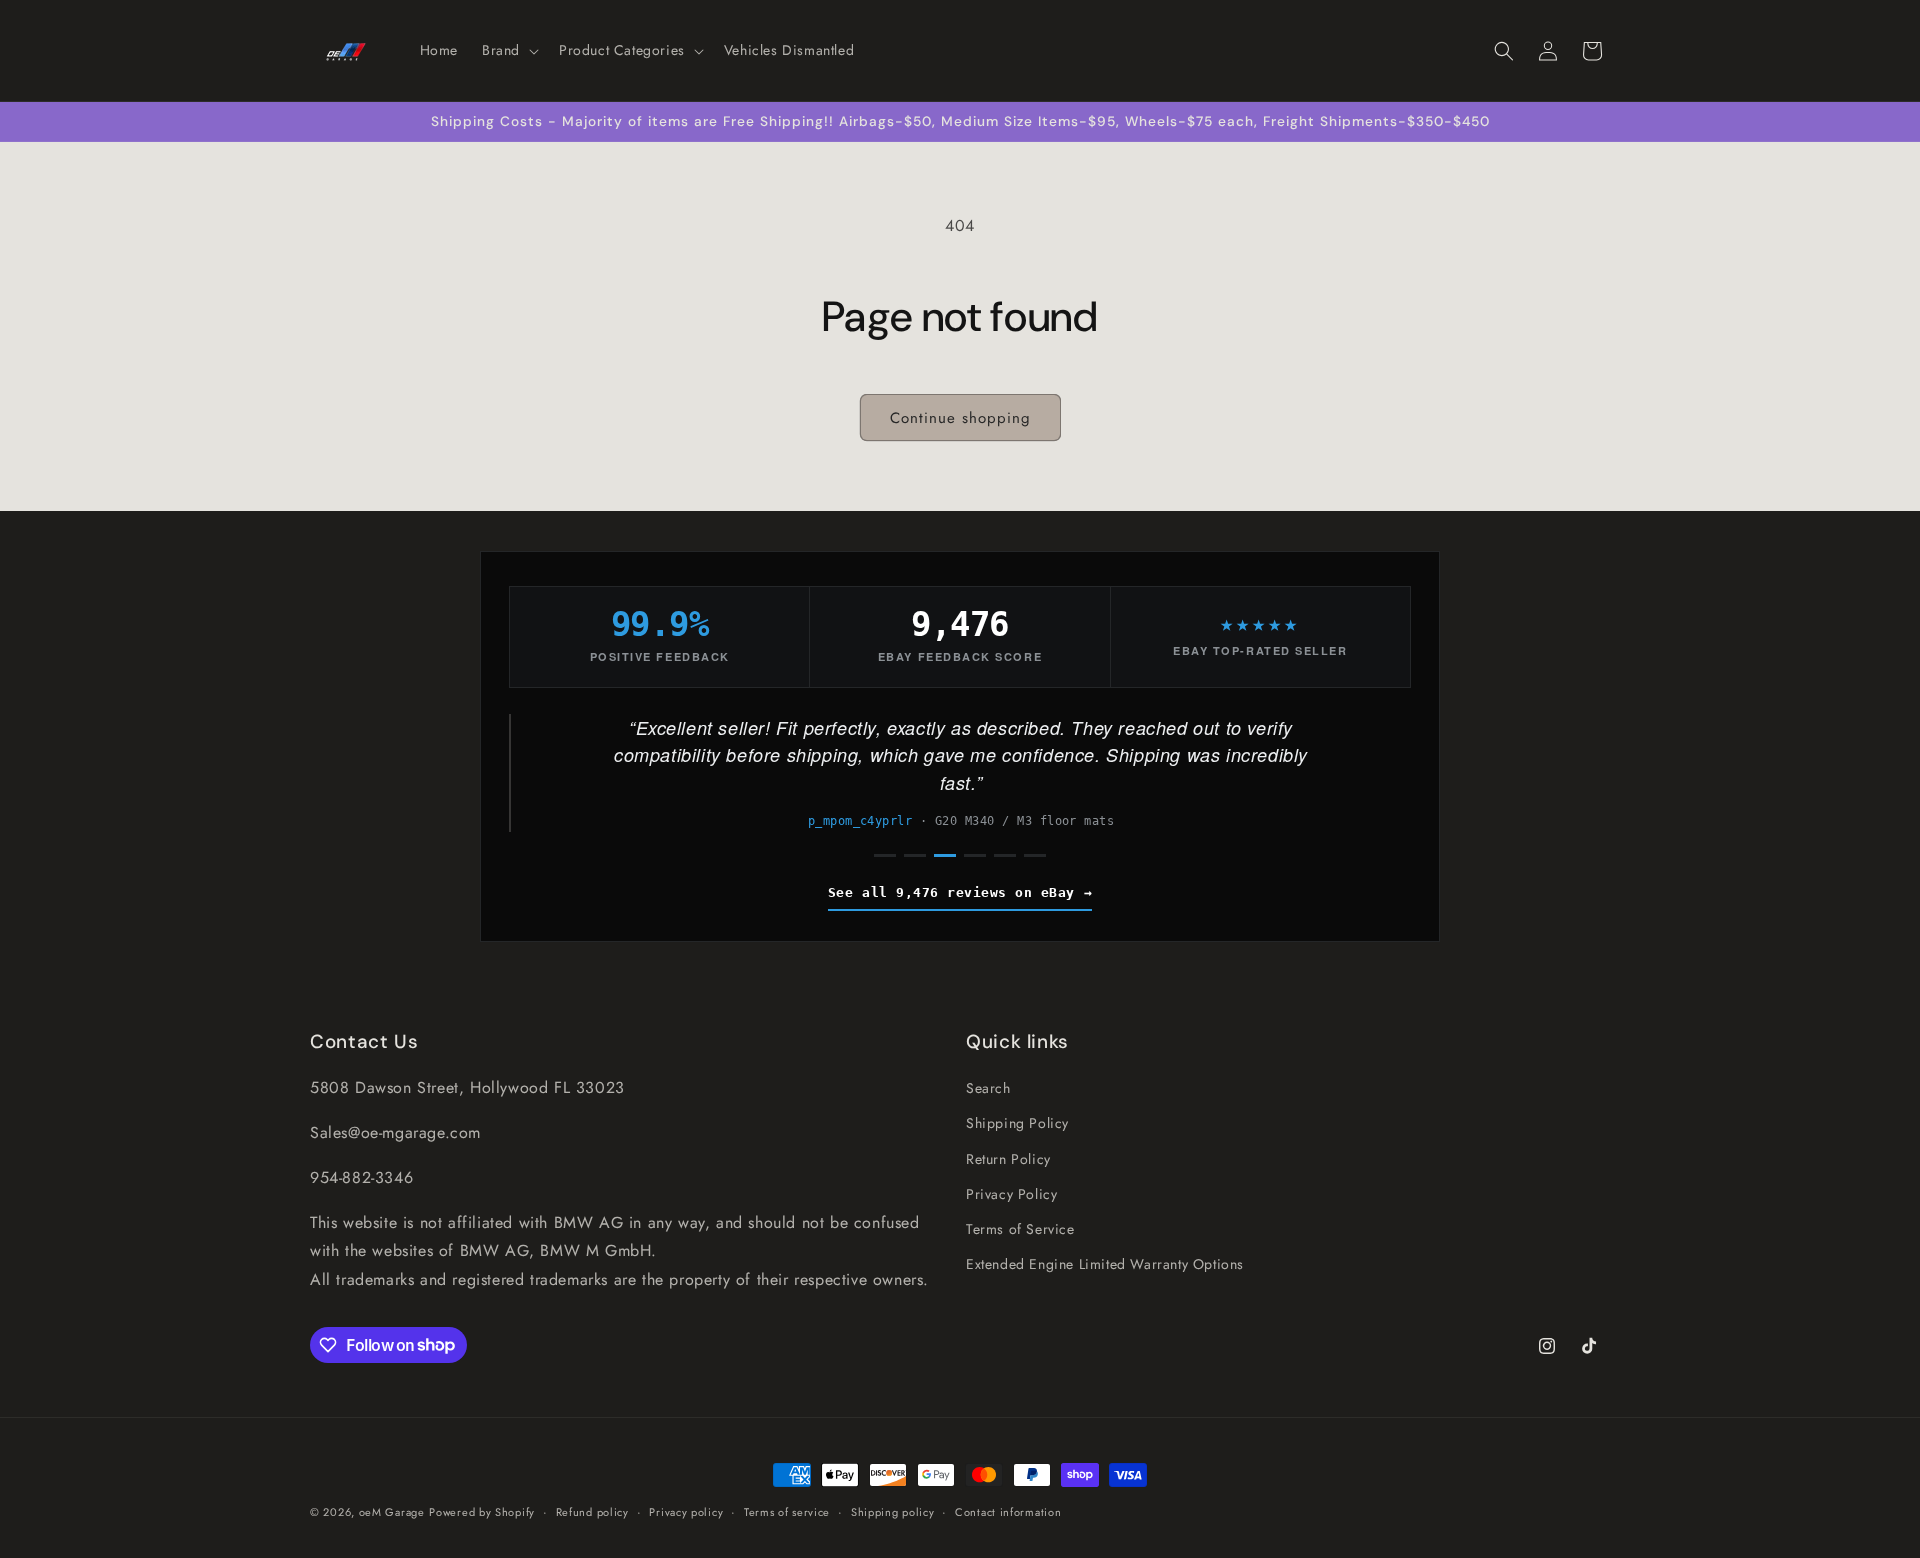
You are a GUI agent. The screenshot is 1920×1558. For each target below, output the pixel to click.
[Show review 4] (975, 855)
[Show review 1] (885, 855)
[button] (508, 50)
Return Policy (1008, 1158)
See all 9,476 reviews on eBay (951, 892)
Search (988, 1088)
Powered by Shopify (482, 1512)
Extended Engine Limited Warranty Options (1105, 1264)
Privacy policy (686, 1511)
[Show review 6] (1035, 855)
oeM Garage (392, 1512)
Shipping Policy (1017, 1123)
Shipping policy (893, 1511)
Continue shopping (960, 418)
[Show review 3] (945, 855)
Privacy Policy (1011, 1193)
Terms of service (787, 1511)
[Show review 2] (915, 855)
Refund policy (592, 1511)
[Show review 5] (1005, 855)
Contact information (1008, 1511)
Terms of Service (1020, 1229)
